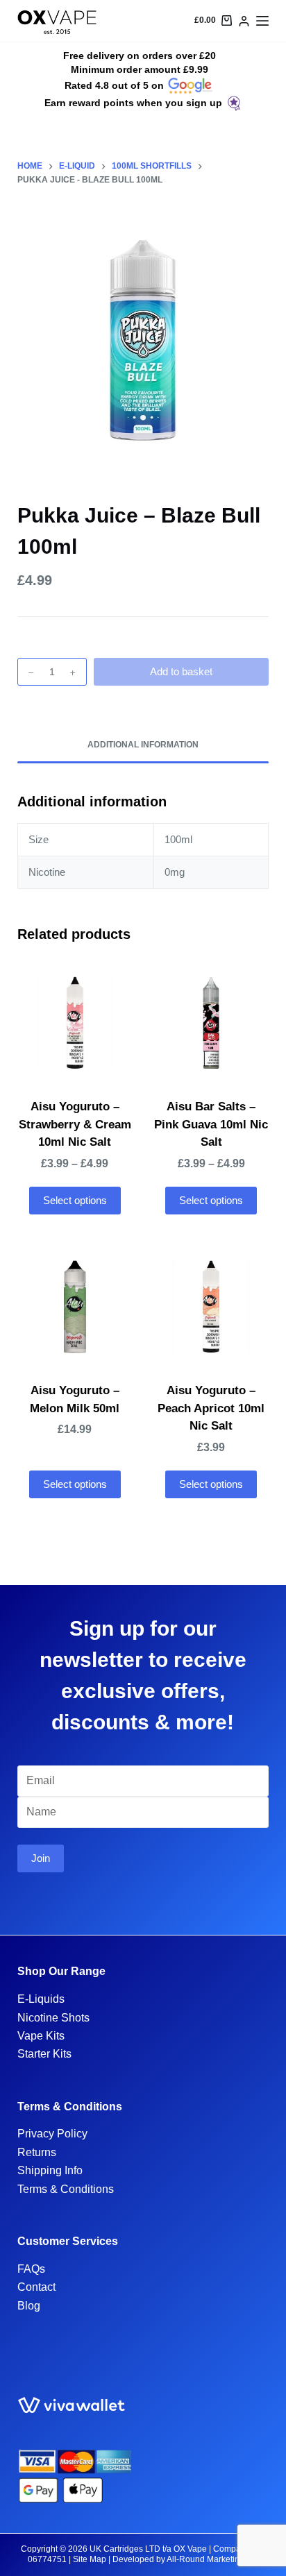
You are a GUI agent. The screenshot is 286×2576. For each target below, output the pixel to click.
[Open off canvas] (262, 21)
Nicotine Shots (53, 2018)
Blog (29, 2306)
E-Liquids (41, 1999)
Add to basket (181, 671)
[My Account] (244, 21)
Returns (37, 2152)
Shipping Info (50, 2170)
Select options (75, 1200)
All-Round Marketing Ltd (212, 2559)
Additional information (143, 745)
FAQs (31, 2269)
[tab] (143, 745)
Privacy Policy (52, 2134)
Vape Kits (41, 2036)
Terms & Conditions (66, 2189)
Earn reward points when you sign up (133, 103)
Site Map (90, 2559)
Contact (36, 2287)
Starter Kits (44, 2054)
